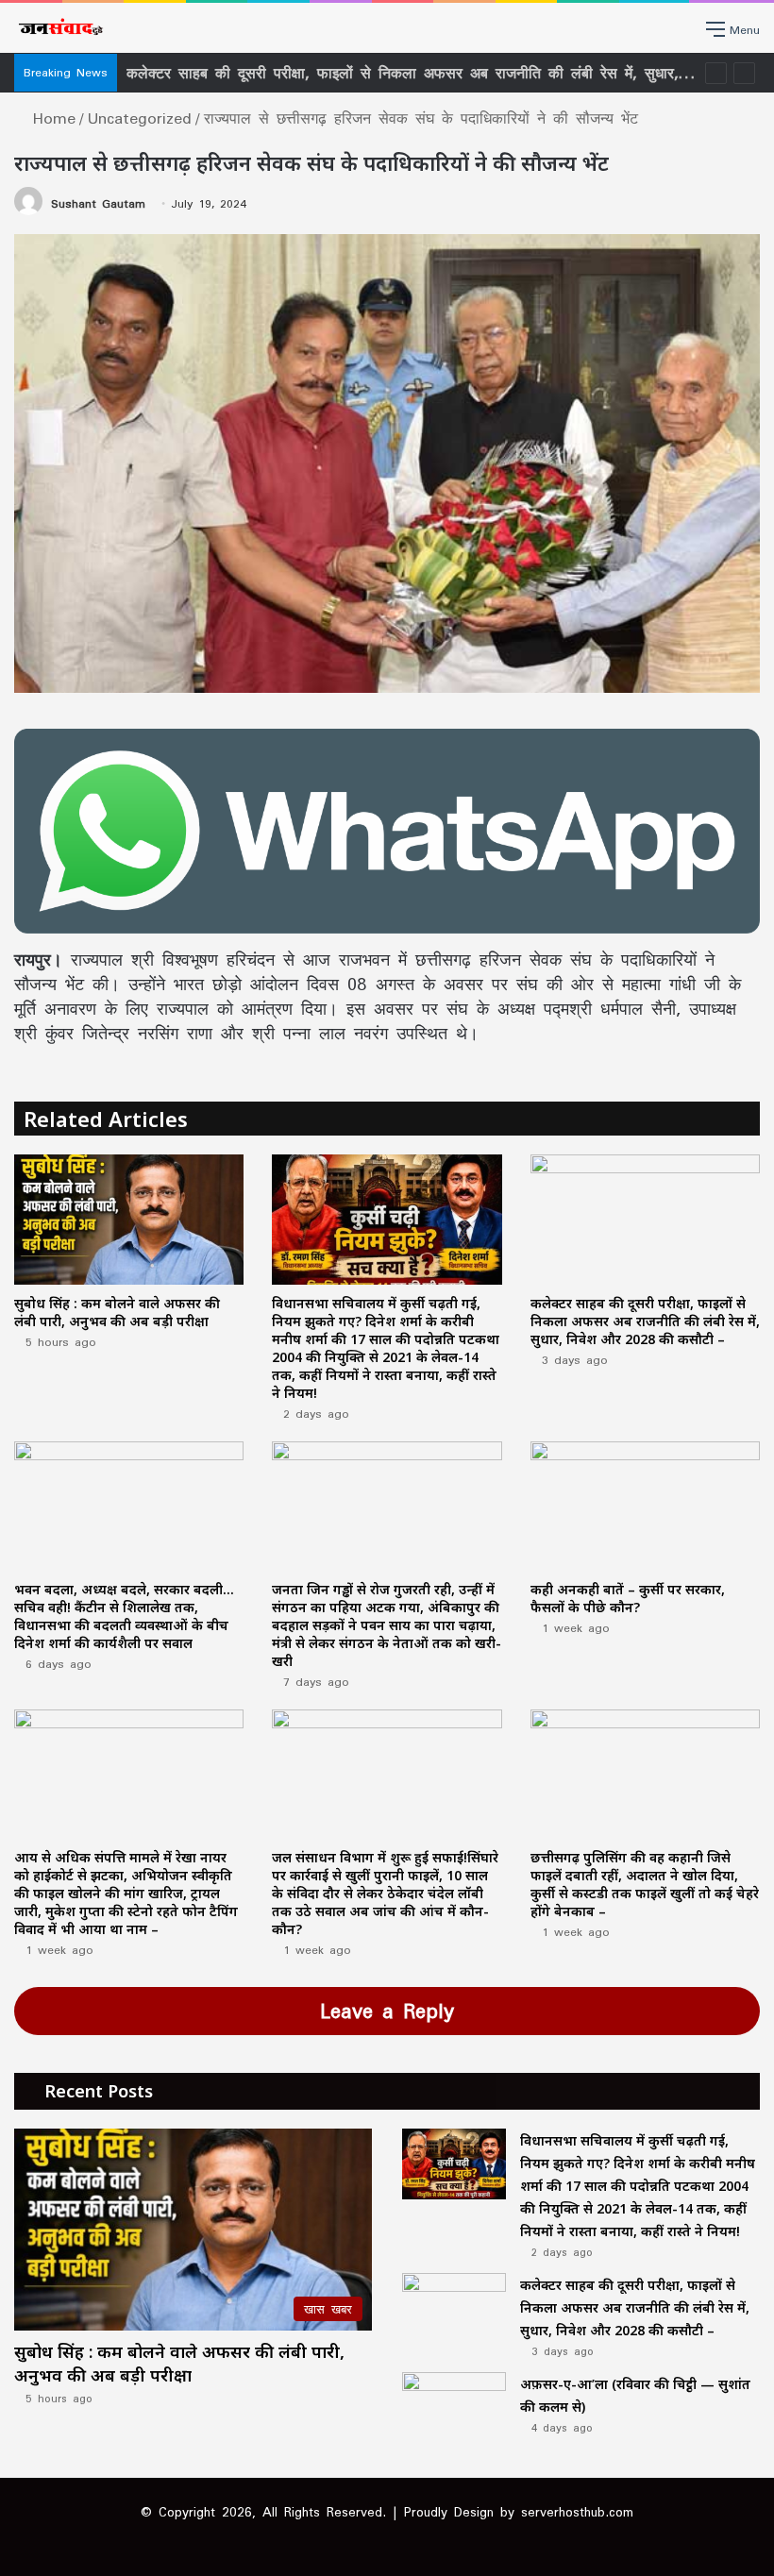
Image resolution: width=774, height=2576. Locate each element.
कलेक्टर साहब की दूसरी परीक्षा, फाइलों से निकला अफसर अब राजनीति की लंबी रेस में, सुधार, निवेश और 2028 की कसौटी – (645, 1321)
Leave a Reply (387, 2011)
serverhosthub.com (577, 2512)
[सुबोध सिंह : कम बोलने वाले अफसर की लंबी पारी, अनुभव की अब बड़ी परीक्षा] (129, 1219)
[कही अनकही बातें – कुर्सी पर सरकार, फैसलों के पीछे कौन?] (645, 1506)
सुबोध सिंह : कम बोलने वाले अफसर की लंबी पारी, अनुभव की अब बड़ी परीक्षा (117, 1312)
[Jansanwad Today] (59, 28)
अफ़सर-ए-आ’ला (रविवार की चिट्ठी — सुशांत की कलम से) (300, 73)
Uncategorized (140, 118)
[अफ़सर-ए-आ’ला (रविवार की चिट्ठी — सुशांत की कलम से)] (454, 2408)
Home (50, 118)
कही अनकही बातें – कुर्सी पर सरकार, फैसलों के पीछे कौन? (628, 1598)
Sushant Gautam (98, 203)
